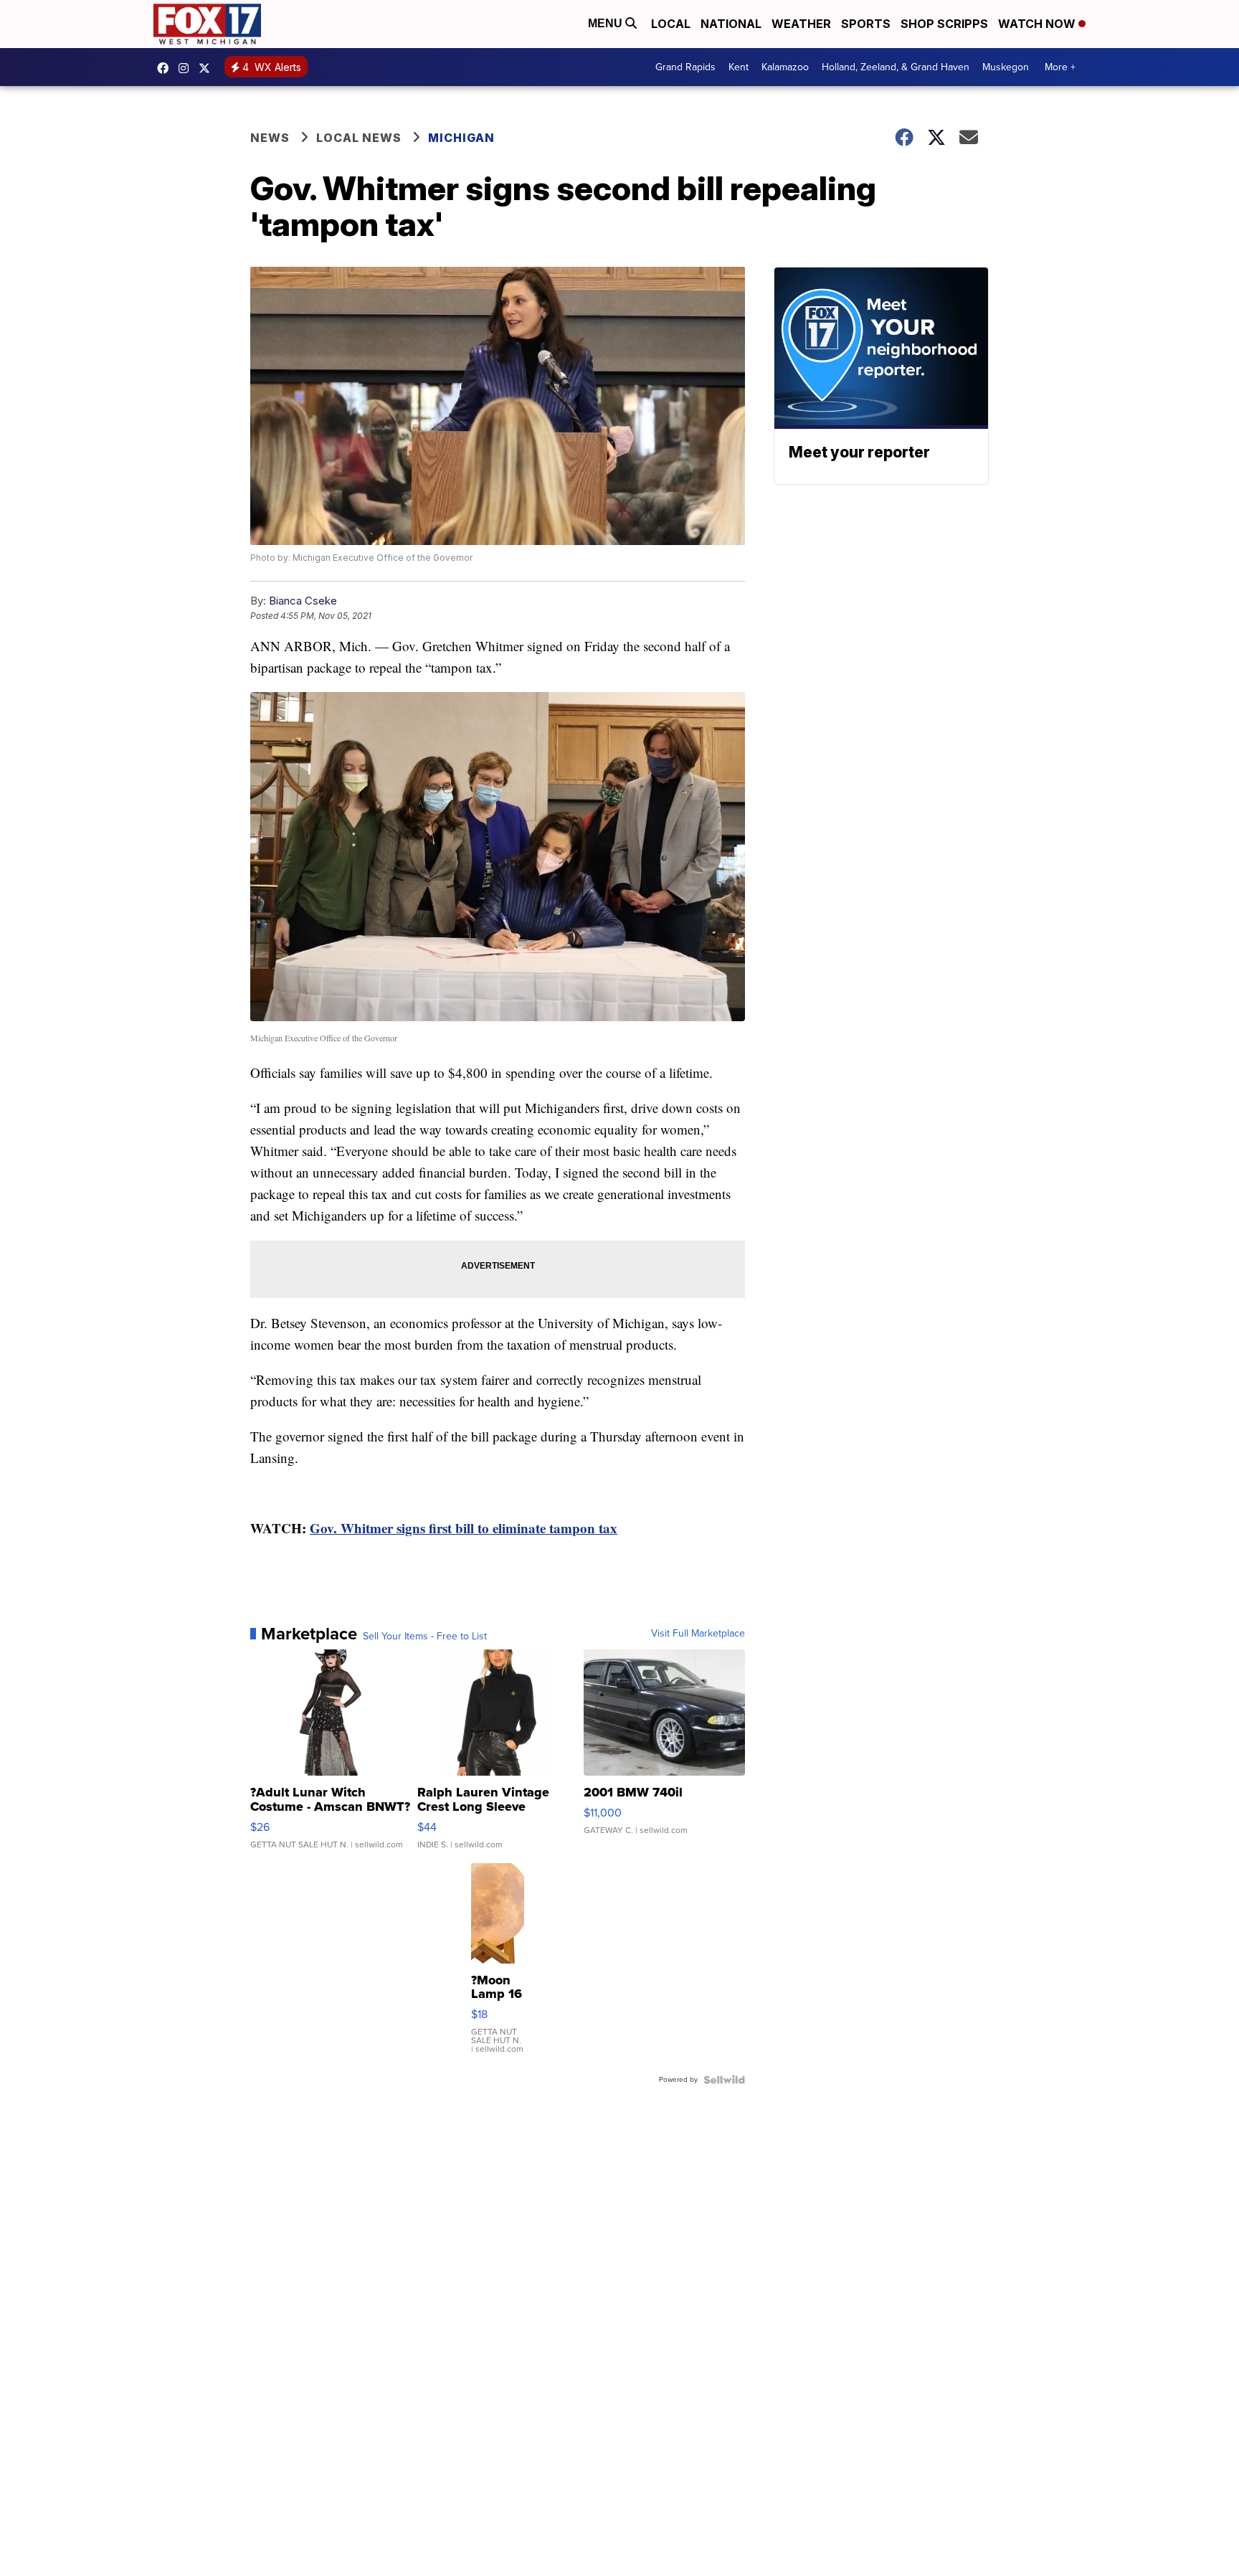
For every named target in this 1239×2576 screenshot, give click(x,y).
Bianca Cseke (303, 601)
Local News (359, 138)
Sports (866, 24)
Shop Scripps (944, 24)
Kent (739, 67)
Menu (607, 23)
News (270, 138)
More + (1060, 67)
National (731, 24)
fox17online (166, 68)
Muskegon (1006, 67)
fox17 (208, 68)
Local (671, 24)
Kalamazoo (785, 67)
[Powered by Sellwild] (724, 2080)
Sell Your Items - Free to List (425, 1637)
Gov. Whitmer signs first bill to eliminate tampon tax (464, 1528)
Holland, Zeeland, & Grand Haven (896, 67)
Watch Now (1038, 24)
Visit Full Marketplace (698, 1634)
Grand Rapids (685, 67)
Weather (801, 24)
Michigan (461, 138)
